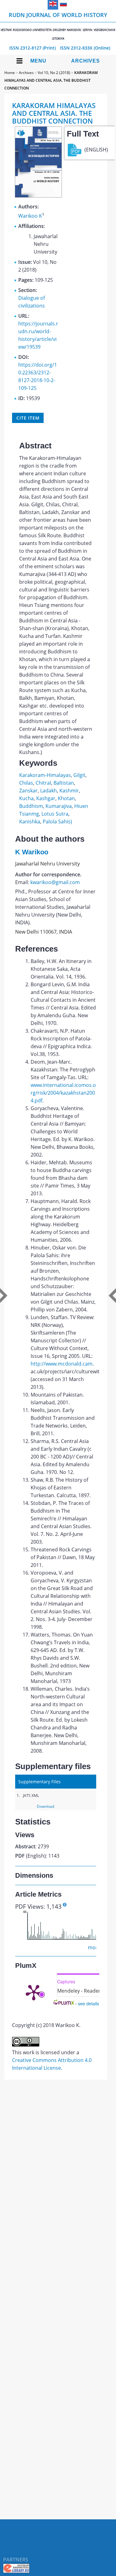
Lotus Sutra (55, 814)
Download (45, 1806)
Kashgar (46, 798)
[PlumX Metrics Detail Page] (34, 1992)
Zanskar (28, 791)
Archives (86, 61)
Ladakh (49, 791)
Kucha (26, 798)
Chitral (43, 783)
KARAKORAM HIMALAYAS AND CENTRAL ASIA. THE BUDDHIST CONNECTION (51, 80)
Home (10, 73)
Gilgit (79, 775)
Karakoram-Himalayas (45, 775)
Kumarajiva (59, 806)
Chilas (26, 783)
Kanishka (30, 822)
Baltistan (64, 783)
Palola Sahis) (57, 822)
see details (88, 2003)
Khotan (66, 798)
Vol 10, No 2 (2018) (54, 73)
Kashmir (69, 791)
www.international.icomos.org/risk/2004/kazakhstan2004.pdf (63, 1093)
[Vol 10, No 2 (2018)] (38, 196)
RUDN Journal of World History (58, 26)
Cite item (28, 418)
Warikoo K (30, 216)
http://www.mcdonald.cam (62, 1364)
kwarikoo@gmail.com (55, 882)
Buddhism (31, 806)
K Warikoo (32, 852)
